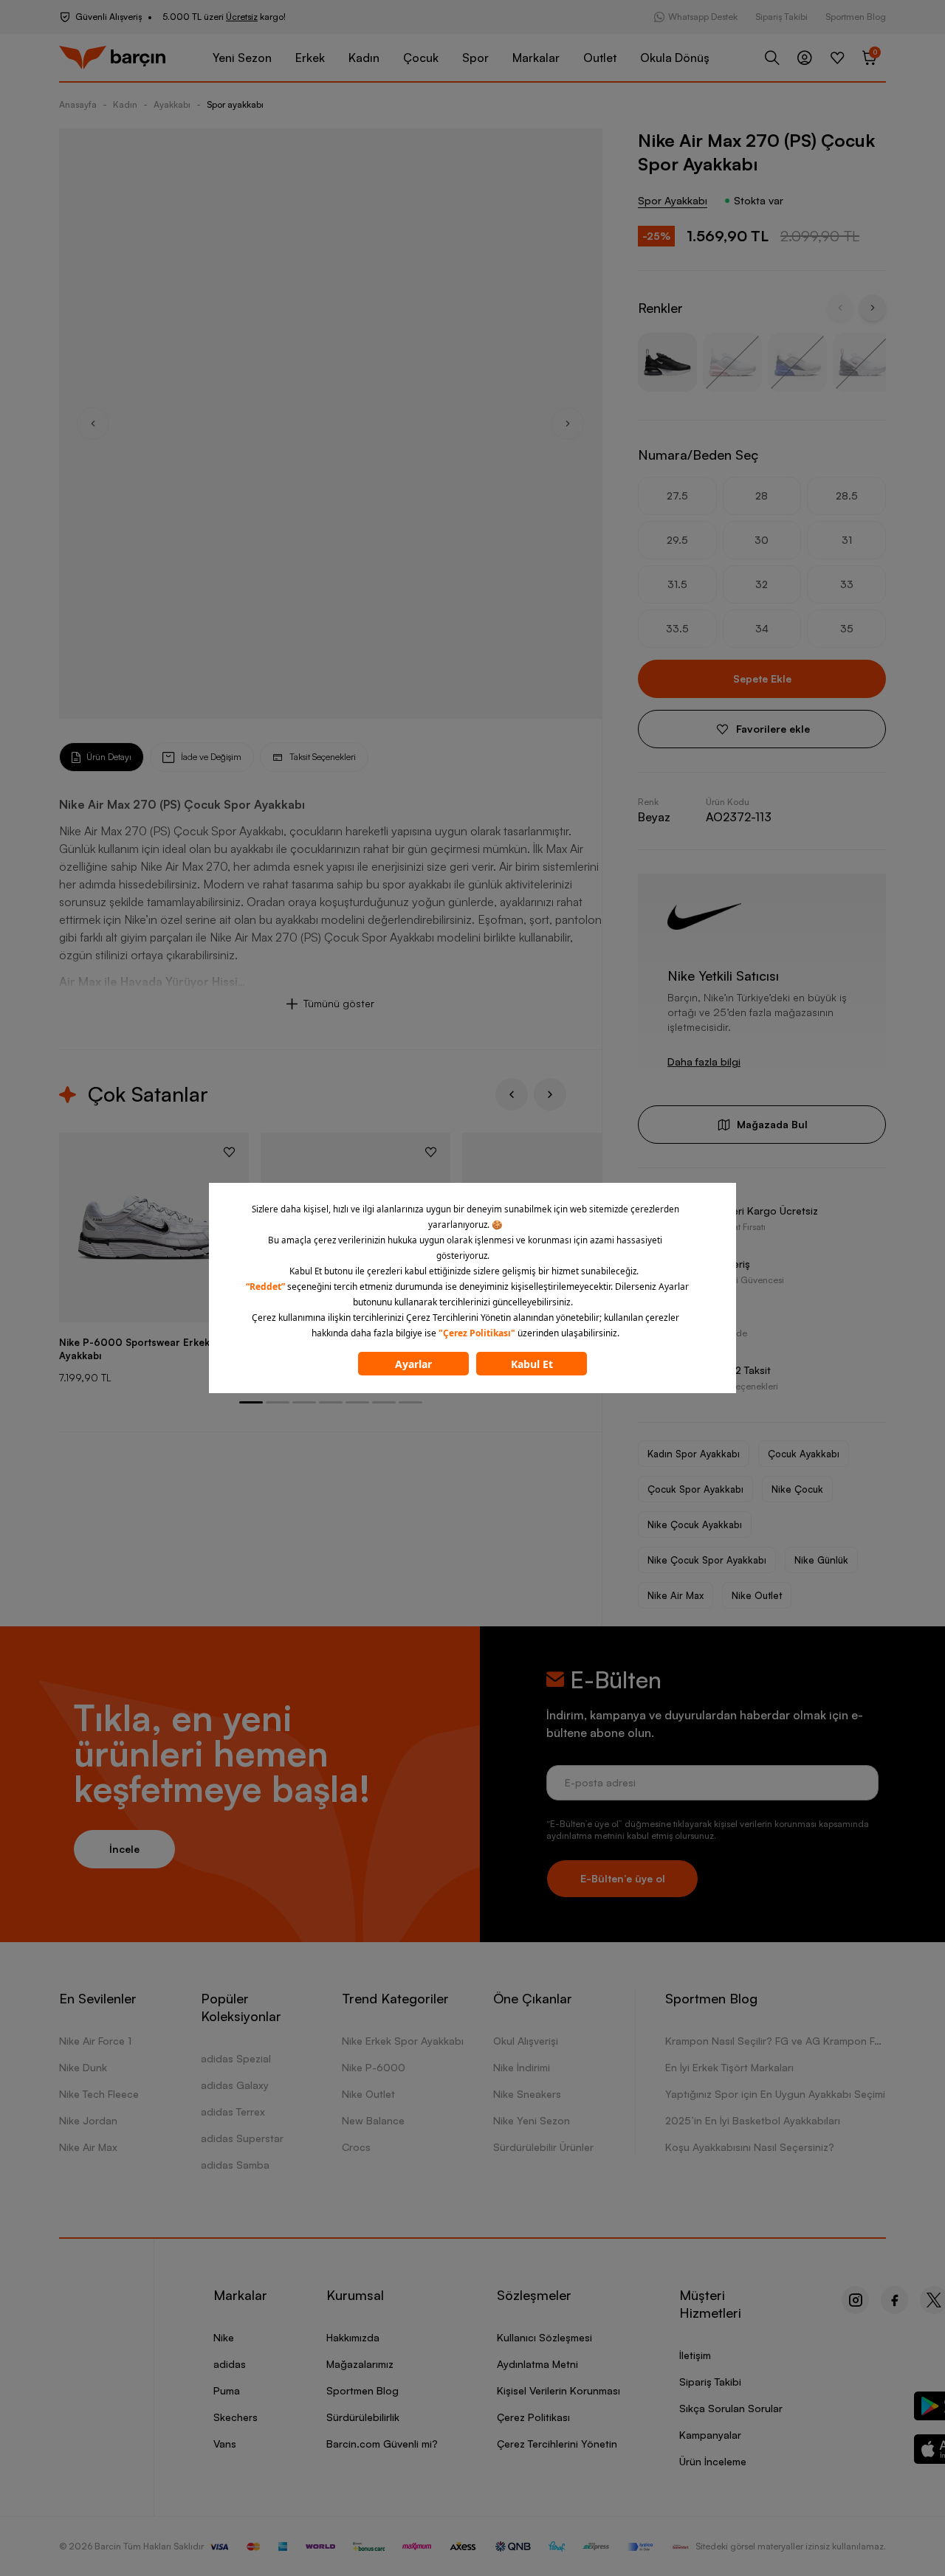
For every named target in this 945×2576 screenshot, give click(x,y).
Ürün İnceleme (713, 2461)
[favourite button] (229, 1152)
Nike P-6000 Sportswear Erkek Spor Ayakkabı (147, 1349)
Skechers (236, 2417)
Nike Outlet (757, 1595)
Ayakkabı (172, 104)
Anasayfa (78, 104)
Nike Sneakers (527, 2094)
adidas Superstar (242, 2138)
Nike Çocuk (797, 1489)
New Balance (373, 2120)
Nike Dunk (83, 2067)
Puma (227, 2390)
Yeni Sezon (242, 58)
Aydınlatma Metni (537, 2364)
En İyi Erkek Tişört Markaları (729, 2067)
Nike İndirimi (522, 2067)
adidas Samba (235, 2165)
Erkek (310, 58)
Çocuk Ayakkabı (804, 1454)
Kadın (364, 58)
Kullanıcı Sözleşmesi (544, 2337)
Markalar (536, 58)
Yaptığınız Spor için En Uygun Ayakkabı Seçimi (775, 2094)
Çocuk (421, 58)
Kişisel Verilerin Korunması (559, 2390)
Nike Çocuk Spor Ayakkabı (707, 1560)
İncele (124, 1849)
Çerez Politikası (533, 2417)
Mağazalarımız (360, 2364)
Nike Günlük (821, 1560)
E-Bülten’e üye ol (623, 1878)
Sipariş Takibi (781, 17)
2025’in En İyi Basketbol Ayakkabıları (753, 2120)
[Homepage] (112, 58)
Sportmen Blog (856, 17)
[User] (805, 58)
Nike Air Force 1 (95, 2041)
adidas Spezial (236, 2058)
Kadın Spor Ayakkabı (694, 1454)
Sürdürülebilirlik (363, 2417)
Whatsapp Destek (703, 17)
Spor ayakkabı (235, 104)
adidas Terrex (233, 2111)
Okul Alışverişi (526, 2041)
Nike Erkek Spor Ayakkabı (403, 2041)
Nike (224, 2337)
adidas (230, 2364)
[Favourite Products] (837, 58)
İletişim (695, 2355)
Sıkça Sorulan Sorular (731, 2408)
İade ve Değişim (211, 757)
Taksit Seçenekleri (323, 757)
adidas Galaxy (235, 2085)
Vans (225, 2444)
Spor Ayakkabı (673, 200)
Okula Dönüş (675, 58)
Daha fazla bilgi (704, 1061)
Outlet (600, 58)
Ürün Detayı (109, 757)
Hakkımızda (353, 2337)
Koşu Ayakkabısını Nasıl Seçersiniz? (750, 2147)
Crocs (356, 2147)
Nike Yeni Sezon (532, 2120)
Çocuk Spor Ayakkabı (695, 1489)
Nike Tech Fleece (99, 2094)
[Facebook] (894, 2300)
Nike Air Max (676, 1595)
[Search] (772, 58)
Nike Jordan (88, 2120)
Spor (475, 58)
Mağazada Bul (772, 1124)
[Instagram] (855, 2300)
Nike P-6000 (374, 2067)
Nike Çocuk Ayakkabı (695, 1524)
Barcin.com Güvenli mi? (382, 2444)
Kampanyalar (710, 2435)
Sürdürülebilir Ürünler (543, 2147)
